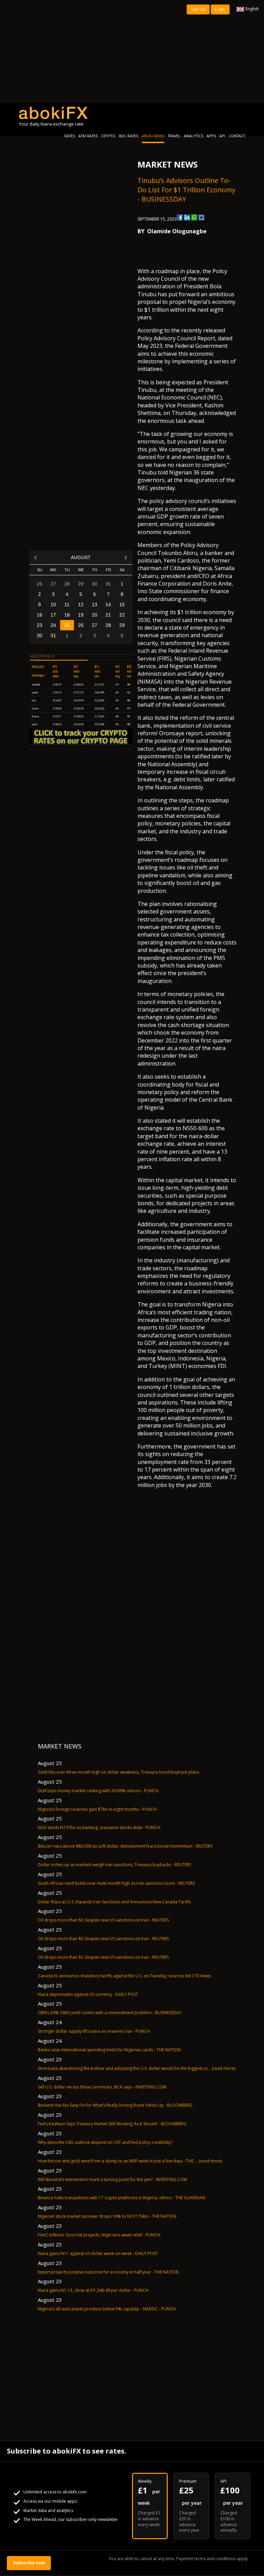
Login (220, 9)
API (222, 136)
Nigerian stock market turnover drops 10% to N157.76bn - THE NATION (107, 2216)
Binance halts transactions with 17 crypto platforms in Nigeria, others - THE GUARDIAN (122, 2198)
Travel (174, 136)
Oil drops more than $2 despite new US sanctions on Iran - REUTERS (103, 1920)
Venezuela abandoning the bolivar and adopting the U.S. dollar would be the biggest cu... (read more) (136, 2068)
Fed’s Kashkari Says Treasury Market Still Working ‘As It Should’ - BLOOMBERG (112, 2124)
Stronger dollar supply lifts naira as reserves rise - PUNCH (94, 2031)
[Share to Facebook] (180, 217)
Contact (237, 136)
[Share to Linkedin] (187, 217)
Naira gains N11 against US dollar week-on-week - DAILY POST (98, 2253)
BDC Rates (129, 136)
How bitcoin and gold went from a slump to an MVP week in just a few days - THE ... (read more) (130, 2161)
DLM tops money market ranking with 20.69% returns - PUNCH (98, 1791)
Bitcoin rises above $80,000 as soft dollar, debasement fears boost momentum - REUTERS (125, 1846)
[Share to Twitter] (201, 217)
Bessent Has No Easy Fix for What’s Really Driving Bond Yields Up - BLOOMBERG (115, 2105)
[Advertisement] (132, 52)
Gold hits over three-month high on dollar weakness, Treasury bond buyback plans (118, 1772)
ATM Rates (88, 136)
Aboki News (153, 136)
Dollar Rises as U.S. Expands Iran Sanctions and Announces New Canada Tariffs (114, 1902)
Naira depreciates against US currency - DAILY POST (88, 1994)
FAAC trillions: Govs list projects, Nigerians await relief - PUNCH (99, 2235)
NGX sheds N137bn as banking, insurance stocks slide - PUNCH (99, 1827)
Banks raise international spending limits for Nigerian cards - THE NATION (109, 2050)
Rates (70, 136)
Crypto (108, 136)
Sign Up (198, 9)
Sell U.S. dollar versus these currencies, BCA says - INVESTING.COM (102, 2087)
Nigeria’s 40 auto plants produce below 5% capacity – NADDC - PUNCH (107, 2309)
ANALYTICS (194, 136)
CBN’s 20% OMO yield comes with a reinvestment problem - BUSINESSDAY (110, 2013)
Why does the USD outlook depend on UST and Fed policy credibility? (105, 2142)
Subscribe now (29, 2563)
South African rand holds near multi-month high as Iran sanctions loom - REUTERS (116, 1883)
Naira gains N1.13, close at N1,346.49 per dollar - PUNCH (93, 2290)
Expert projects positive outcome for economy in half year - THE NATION (108, 2272)
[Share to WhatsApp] (194, 217)
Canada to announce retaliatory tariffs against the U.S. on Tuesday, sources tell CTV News (124, 1976)
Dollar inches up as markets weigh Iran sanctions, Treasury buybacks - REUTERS (114, 1865)
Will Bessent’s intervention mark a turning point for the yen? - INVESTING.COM (112, 2179)
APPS (211, 136)
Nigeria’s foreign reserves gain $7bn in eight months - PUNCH (97, 1809)
